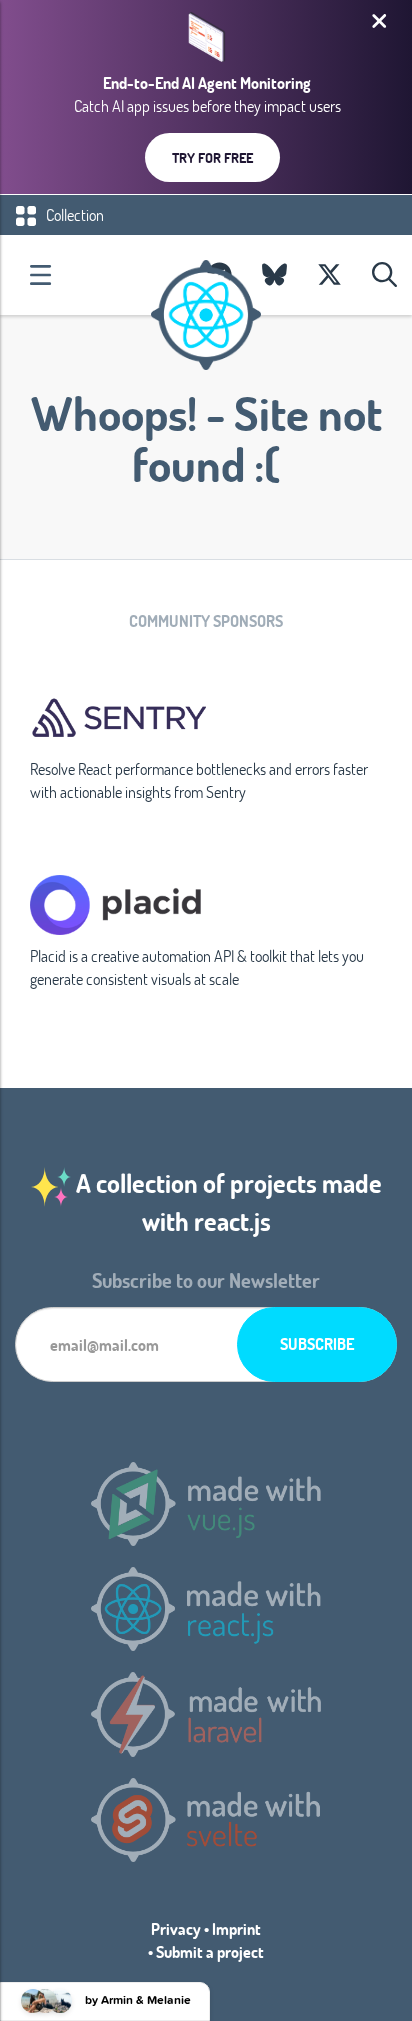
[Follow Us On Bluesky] (274, 275)
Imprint (236, 1928)
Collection (73, 214)
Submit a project (210, 1951)
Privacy (176, 1928)
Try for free (212, 157)
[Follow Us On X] (329, 275)
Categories (40, 275)
